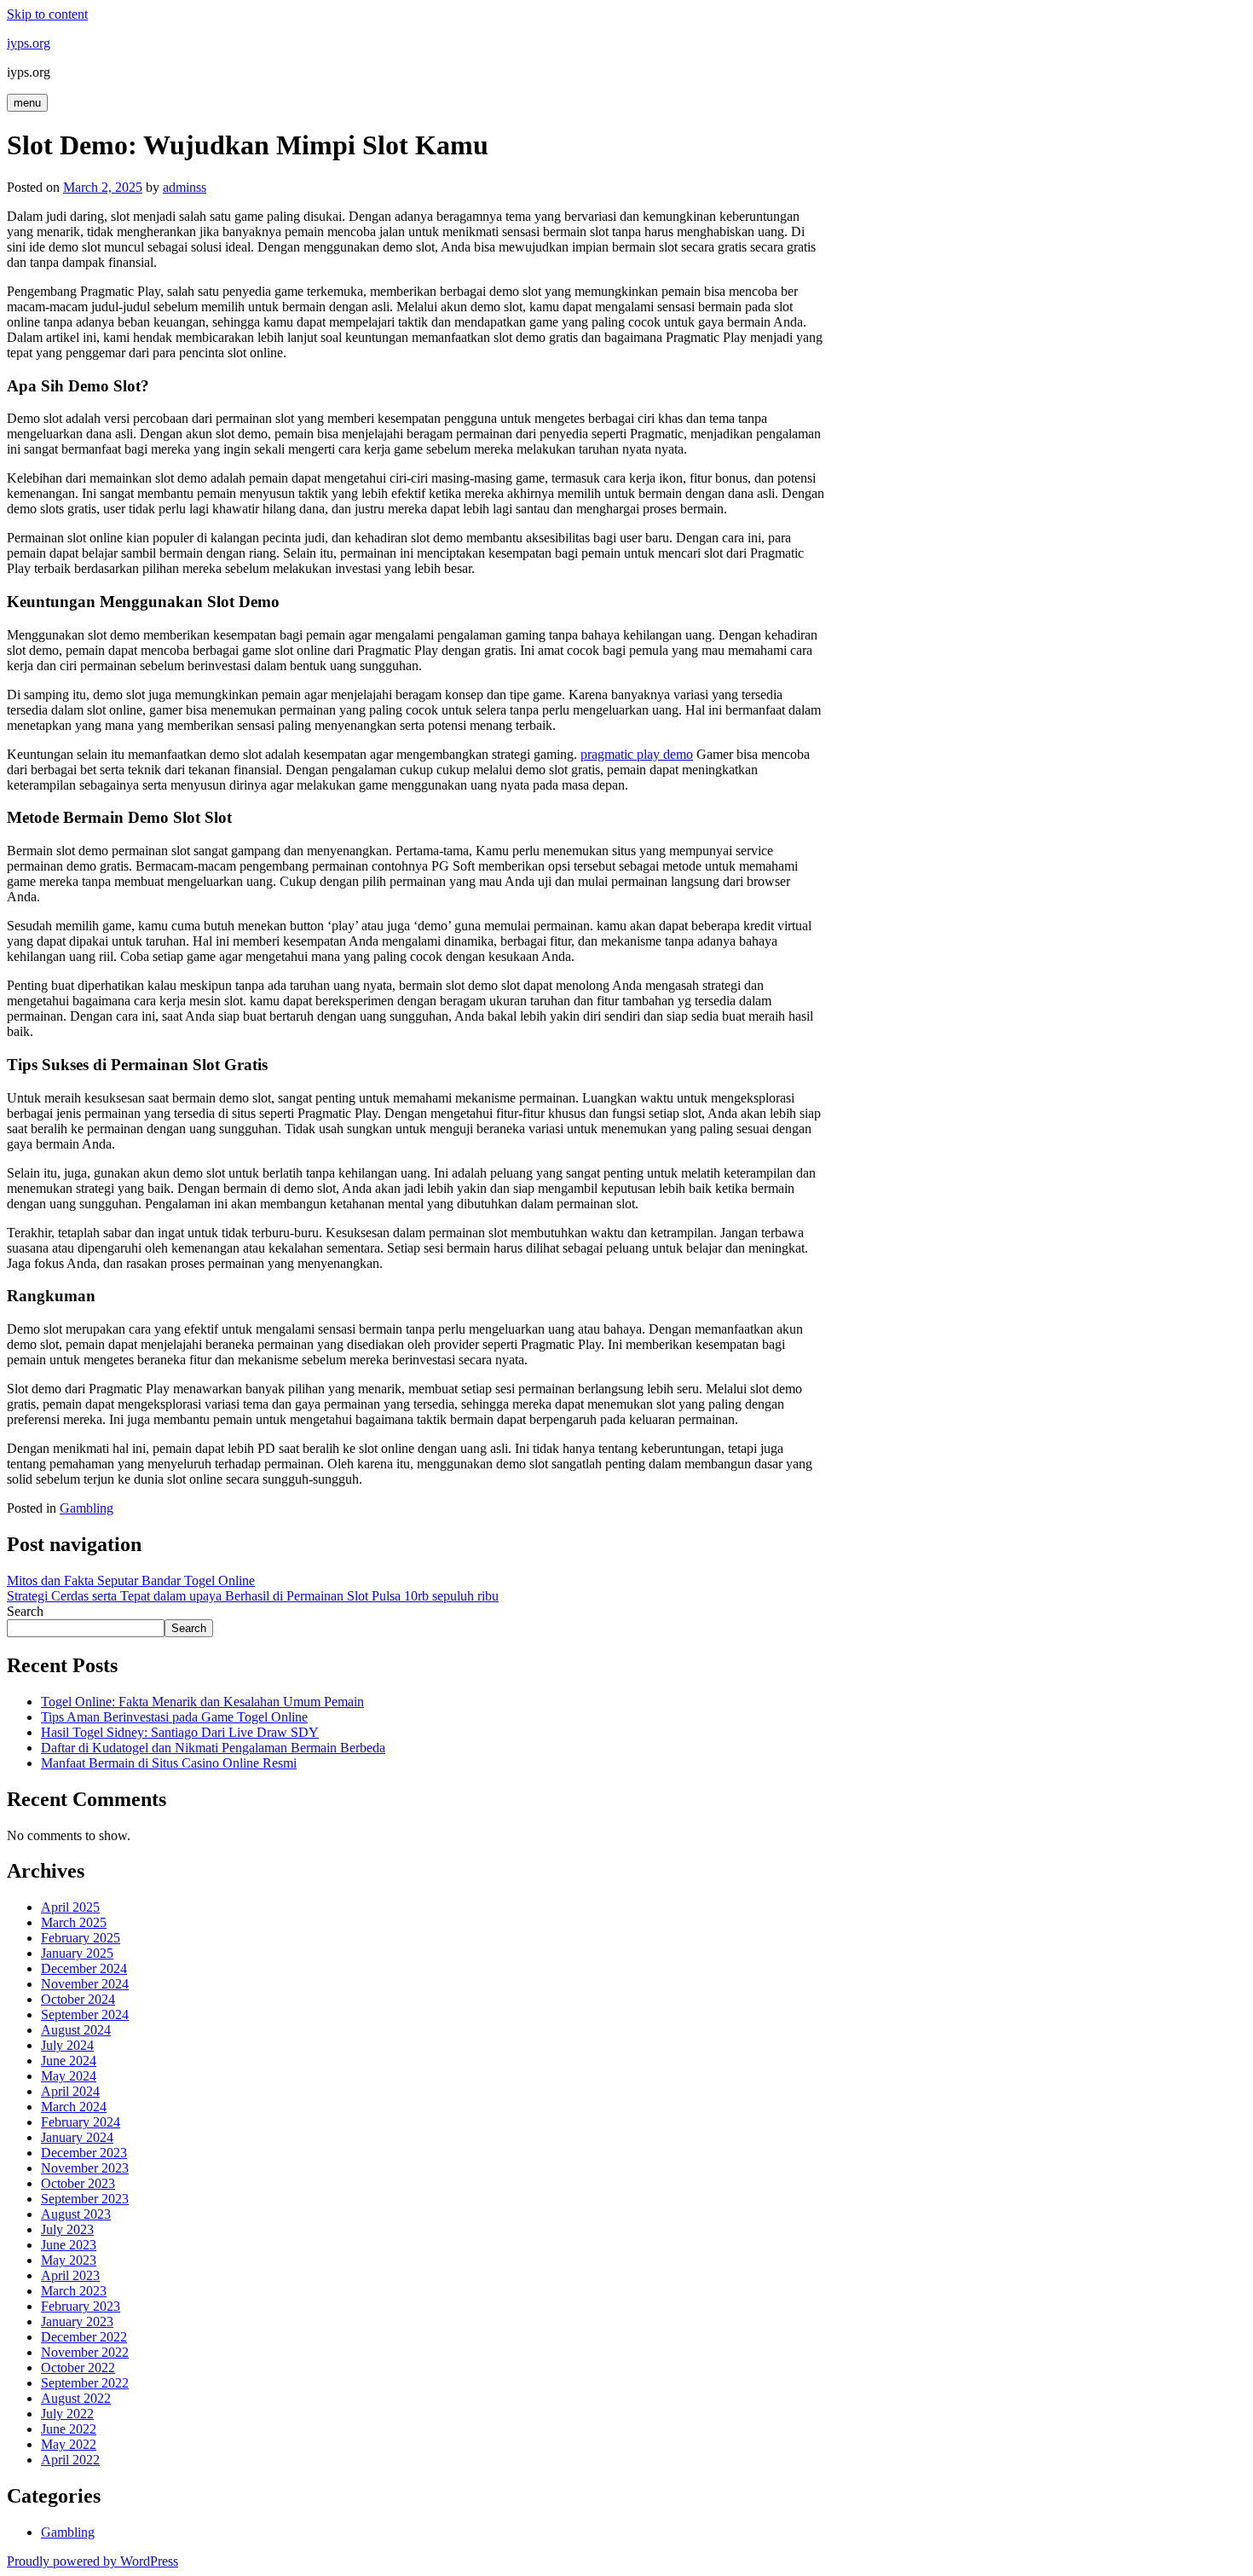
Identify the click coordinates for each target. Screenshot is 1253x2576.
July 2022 (67, 2414)
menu (27, 103)
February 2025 (81, 1938)
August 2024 (76, 2030)
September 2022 (85, 2383)
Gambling (87, 1508)
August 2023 (76, 2214)
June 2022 (69, 2429)
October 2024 (78, 1999)
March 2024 (74, 2107)
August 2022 (76, 2398)
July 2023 (67, 2229)
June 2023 (69, 2245)
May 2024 (69, 2076)
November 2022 (85, 2352)
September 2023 (85, 2199)
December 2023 (84, 2153)
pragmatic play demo (637, 754)
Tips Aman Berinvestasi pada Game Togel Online (174, 1717)
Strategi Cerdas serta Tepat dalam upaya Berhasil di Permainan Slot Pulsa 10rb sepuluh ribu (253, 1596)
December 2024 (84, 1968)
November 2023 (85, 2168)
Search (25, 1611)
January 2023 (77, 2321)
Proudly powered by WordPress (92, 2561)
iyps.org (29, 43)
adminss (185, 187)
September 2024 (85, 2014)
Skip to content (47, 14)
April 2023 (70, 2275)
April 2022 (70, 2460)
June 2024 (69, 2061)
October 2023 (78, 2183)
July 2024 (67, 2045)
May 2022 (69, 2444)
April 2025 (70, 1907)
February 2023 (81, 2306)
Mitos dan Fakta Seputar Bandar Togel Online (131, 1580)
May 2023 (69, 2260)
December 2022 (84, 2337)
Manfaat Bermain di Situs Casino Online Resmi (169, 1763)
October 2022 (78, 2368)
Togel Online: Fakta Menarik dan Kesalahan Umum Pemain (202, 1702)
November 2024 (85, 1984)
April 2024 (70, 2091)
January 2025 (77, 1953)
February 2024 (81, 2122)
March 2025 (74, 1922)
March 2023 (74, 2291)
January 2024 (77, 2137)
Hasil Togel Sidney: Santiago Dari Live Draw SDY (180, 1732)
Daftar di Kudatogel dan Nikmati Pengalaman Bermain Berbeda (213, 1748)
